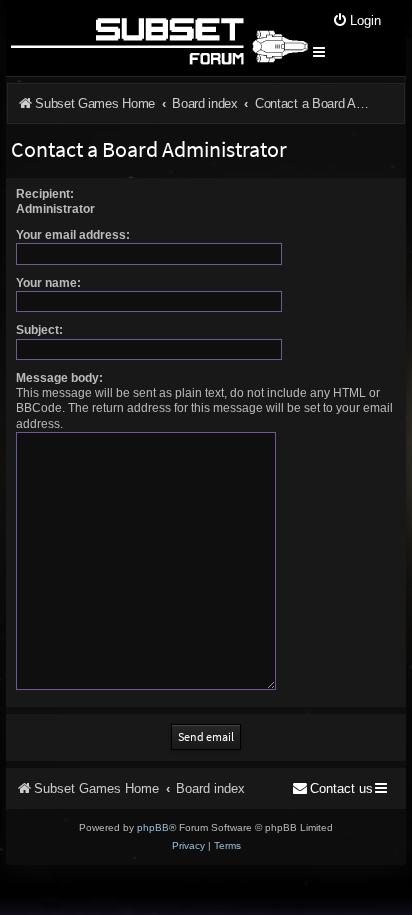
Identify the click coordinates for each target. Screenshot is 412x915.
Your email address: (73, 235)
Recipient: (45, 194)
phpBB (153, 827)
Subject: (39, 330)
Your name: (48, 283)
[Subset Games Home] (158, 38)
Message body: (59, 378)
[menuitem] (356, 21)
